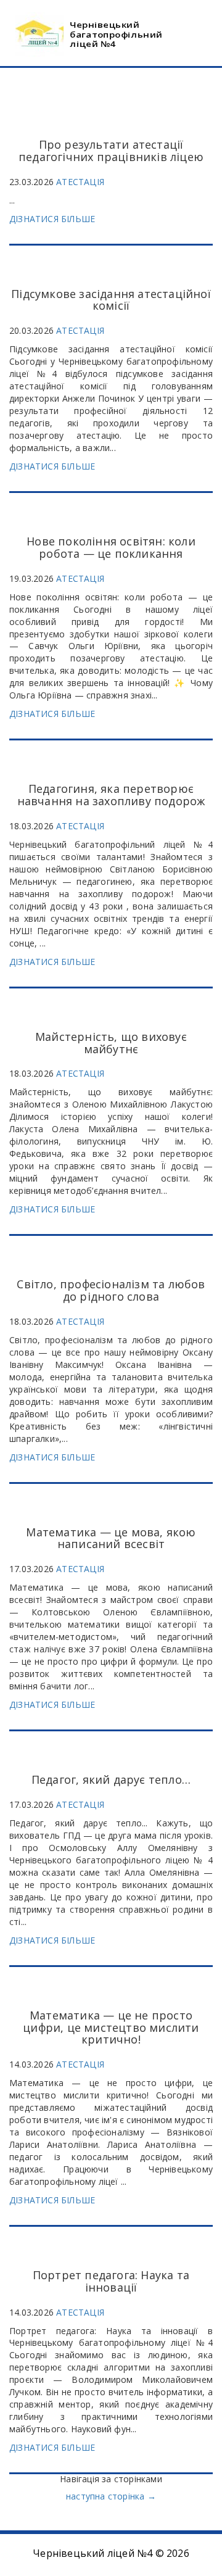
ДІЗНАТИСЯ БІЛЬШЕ (52, 219)
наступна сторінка (111, 2496)
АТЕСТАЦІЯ (80, 182)
